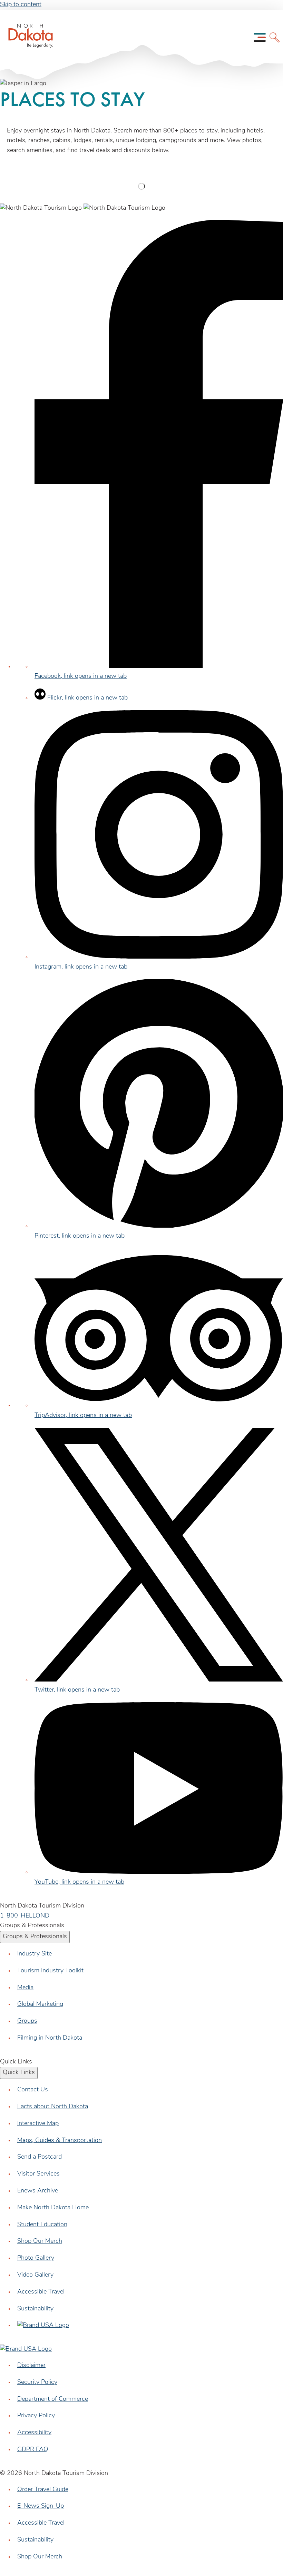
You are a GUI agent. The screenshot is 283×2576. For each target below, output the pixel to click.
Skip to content (21, 5)
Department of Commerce (53, 2399)
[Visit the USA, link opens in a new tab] (43, 2326)
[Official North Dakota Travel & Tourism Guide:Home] (23, 38)
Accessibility (34, 2433)
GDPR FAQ (33, 2450)
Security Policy (37, 2382)
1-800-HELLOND (25, 1916)
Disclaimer (31, 2366)
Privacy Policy (36, 2416)
